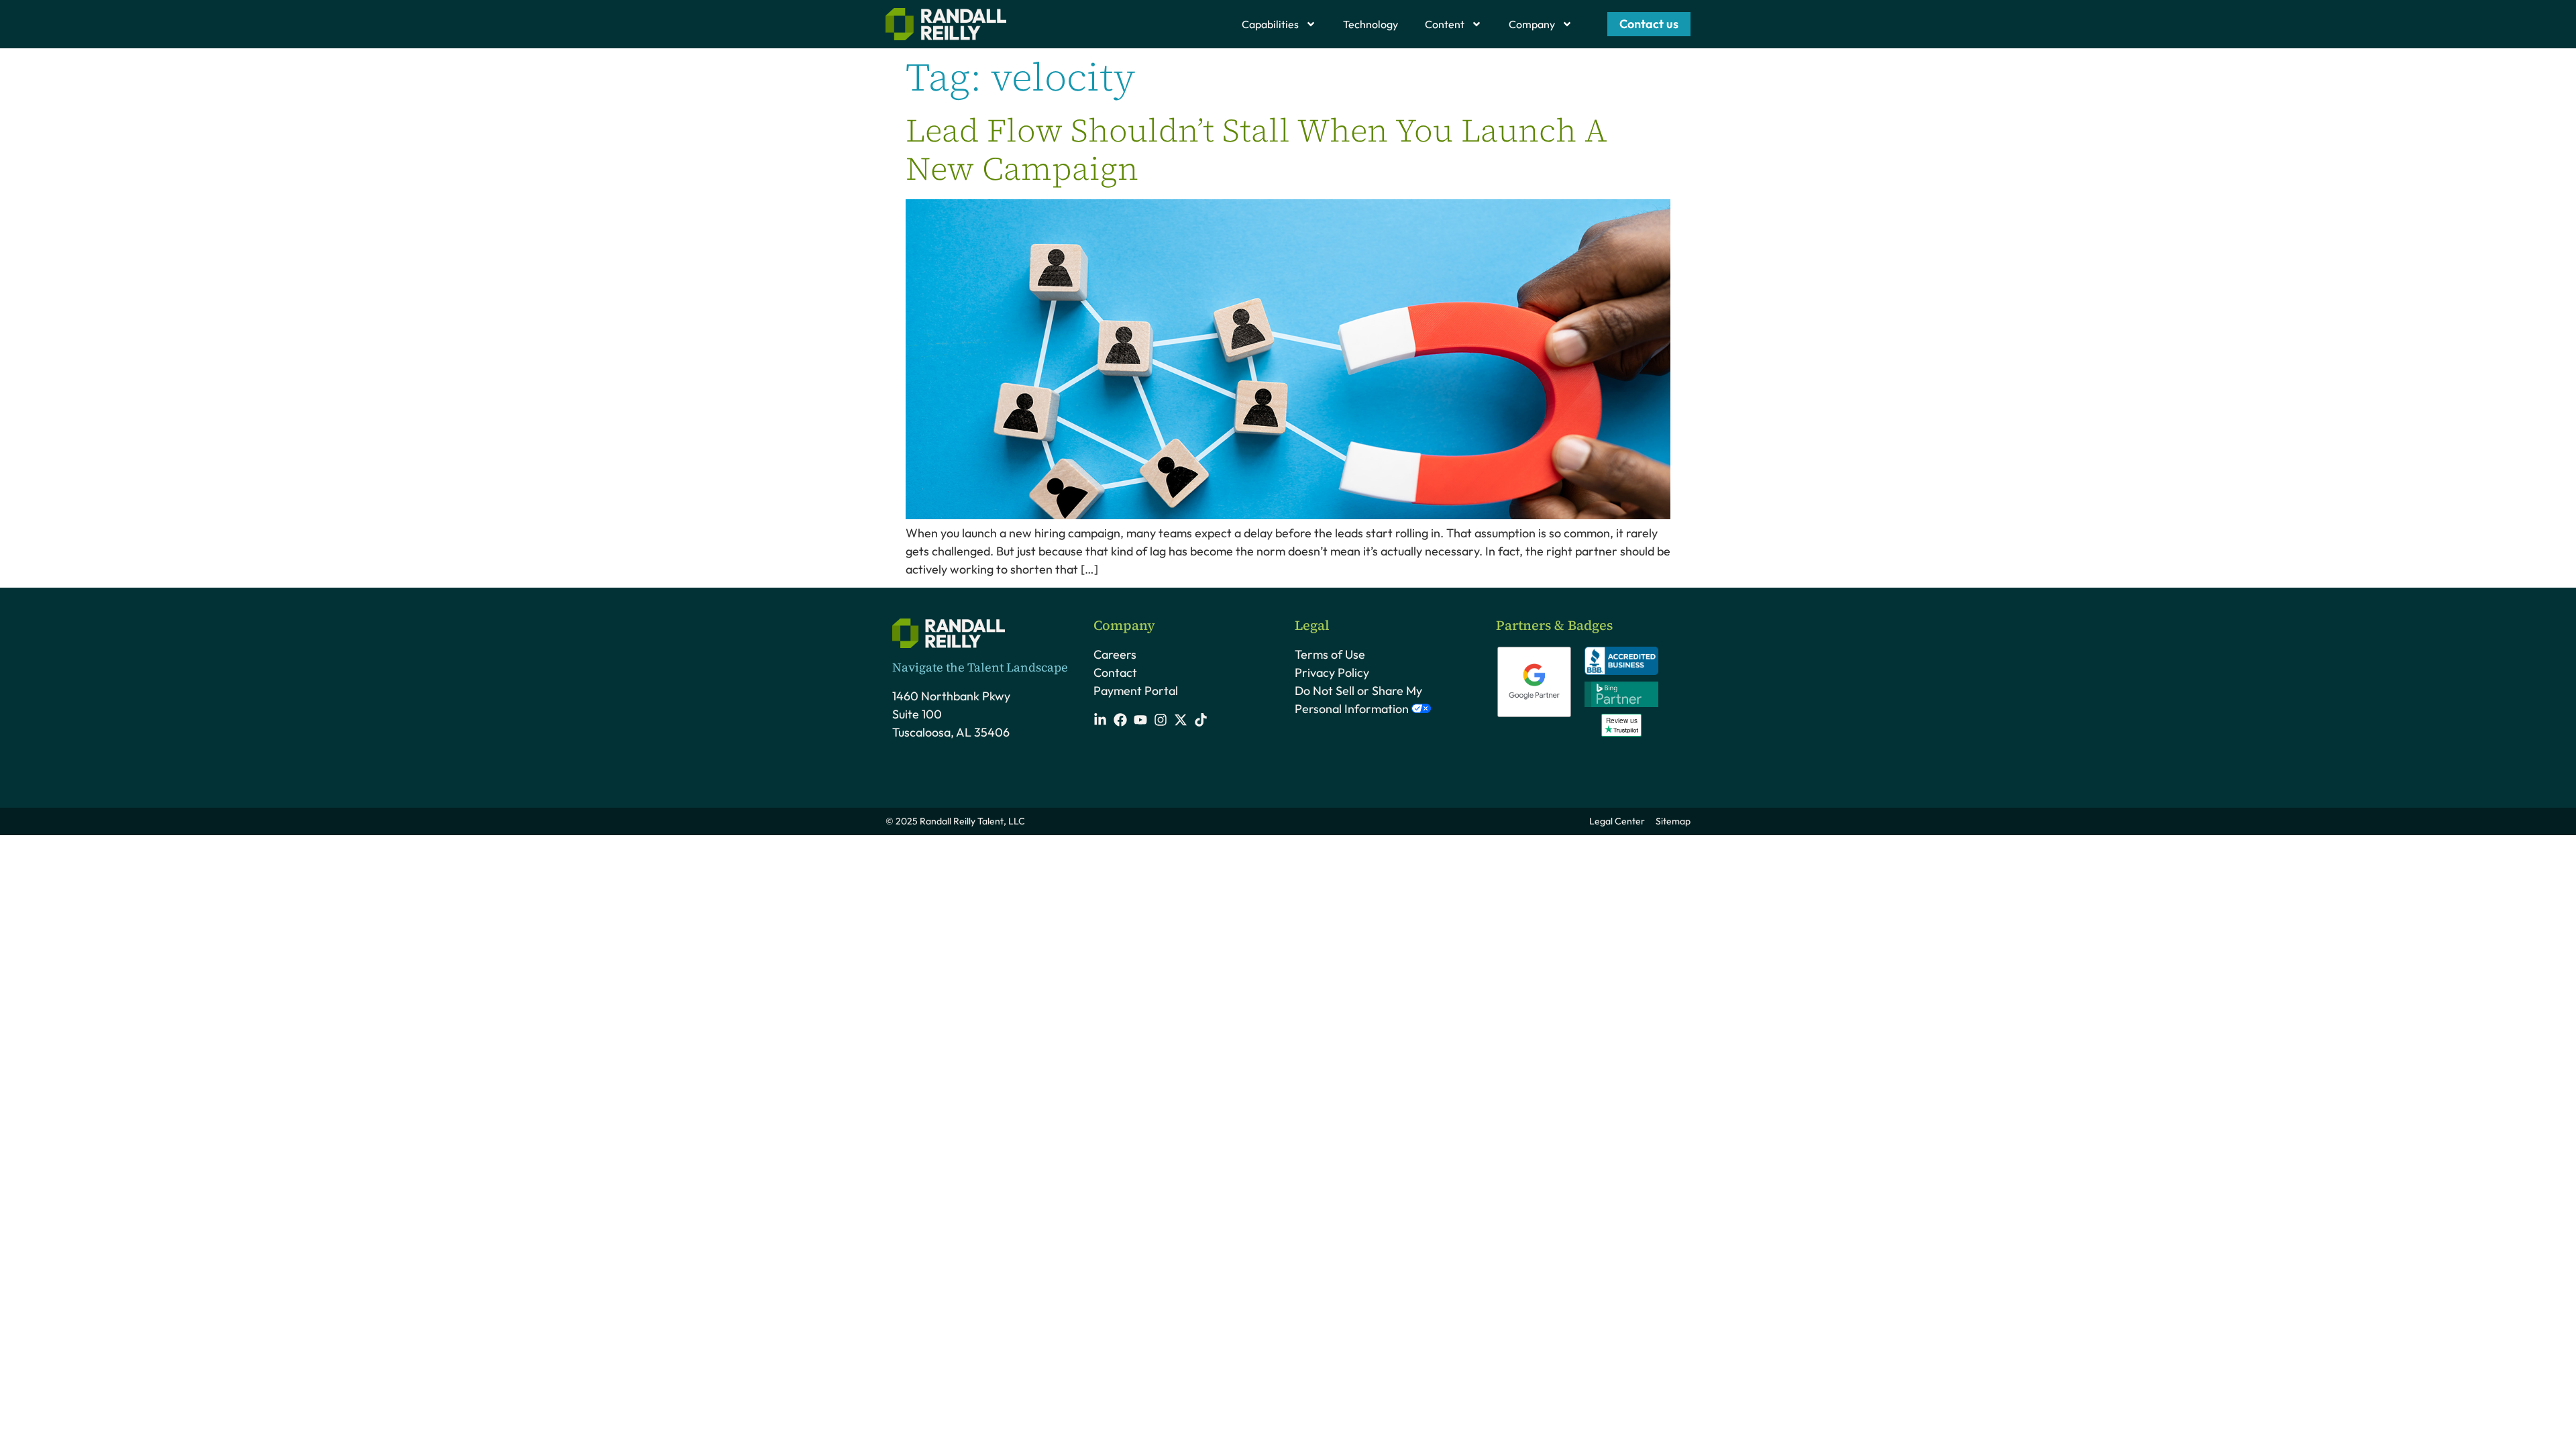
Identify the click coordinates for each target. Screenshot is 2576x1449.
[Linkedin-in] (1100, 720)
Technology (1371, 24)
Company (1532, 24)
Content (1445, 24)
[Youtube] (1140, 720)
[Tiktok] (1201, 720)
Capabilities (1270, 24)
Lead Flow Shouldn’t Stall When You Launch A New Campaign (1256, 150)
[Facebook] (1120, 720)
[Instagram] (1161, 720)
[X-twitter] (1181, 720)
